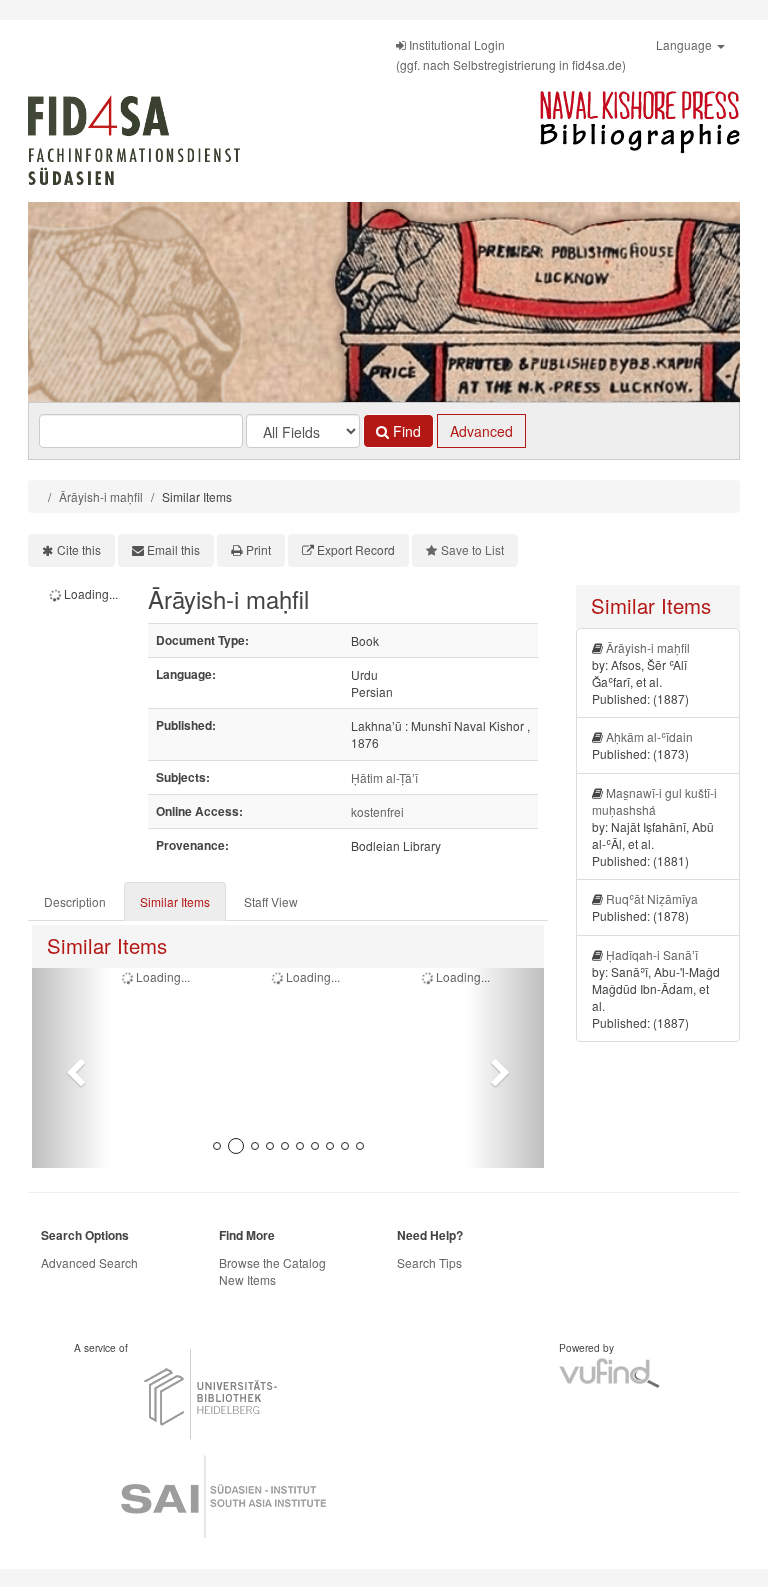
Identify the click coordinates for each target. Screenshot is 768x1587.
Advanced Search (89, 1262)
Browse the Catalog (272, 1262)
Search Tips (429, 1262)
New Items (247, 1279)
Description (75, 901)
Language (685, 44)
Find (405, 431)
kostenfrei (377, 811)
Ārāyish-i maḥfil (101, 496)
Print (258, 549)
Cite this (79, 549)
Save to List (472, 549)
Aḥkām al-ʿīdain (649, 736)
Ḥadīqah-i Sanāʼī (652, 954)
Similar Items (175, 901)
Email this (173, 549)
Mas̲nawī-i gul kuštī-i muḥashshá (654, 801)
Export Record (356, 549)
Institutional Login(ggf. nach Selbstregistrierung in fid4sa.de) (511, 54)
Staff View (271, 901)
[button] (70, 1068)
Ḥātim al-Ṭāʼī (384, 777)
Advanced (481, 431)
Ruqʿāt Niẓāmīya (652, 898)
